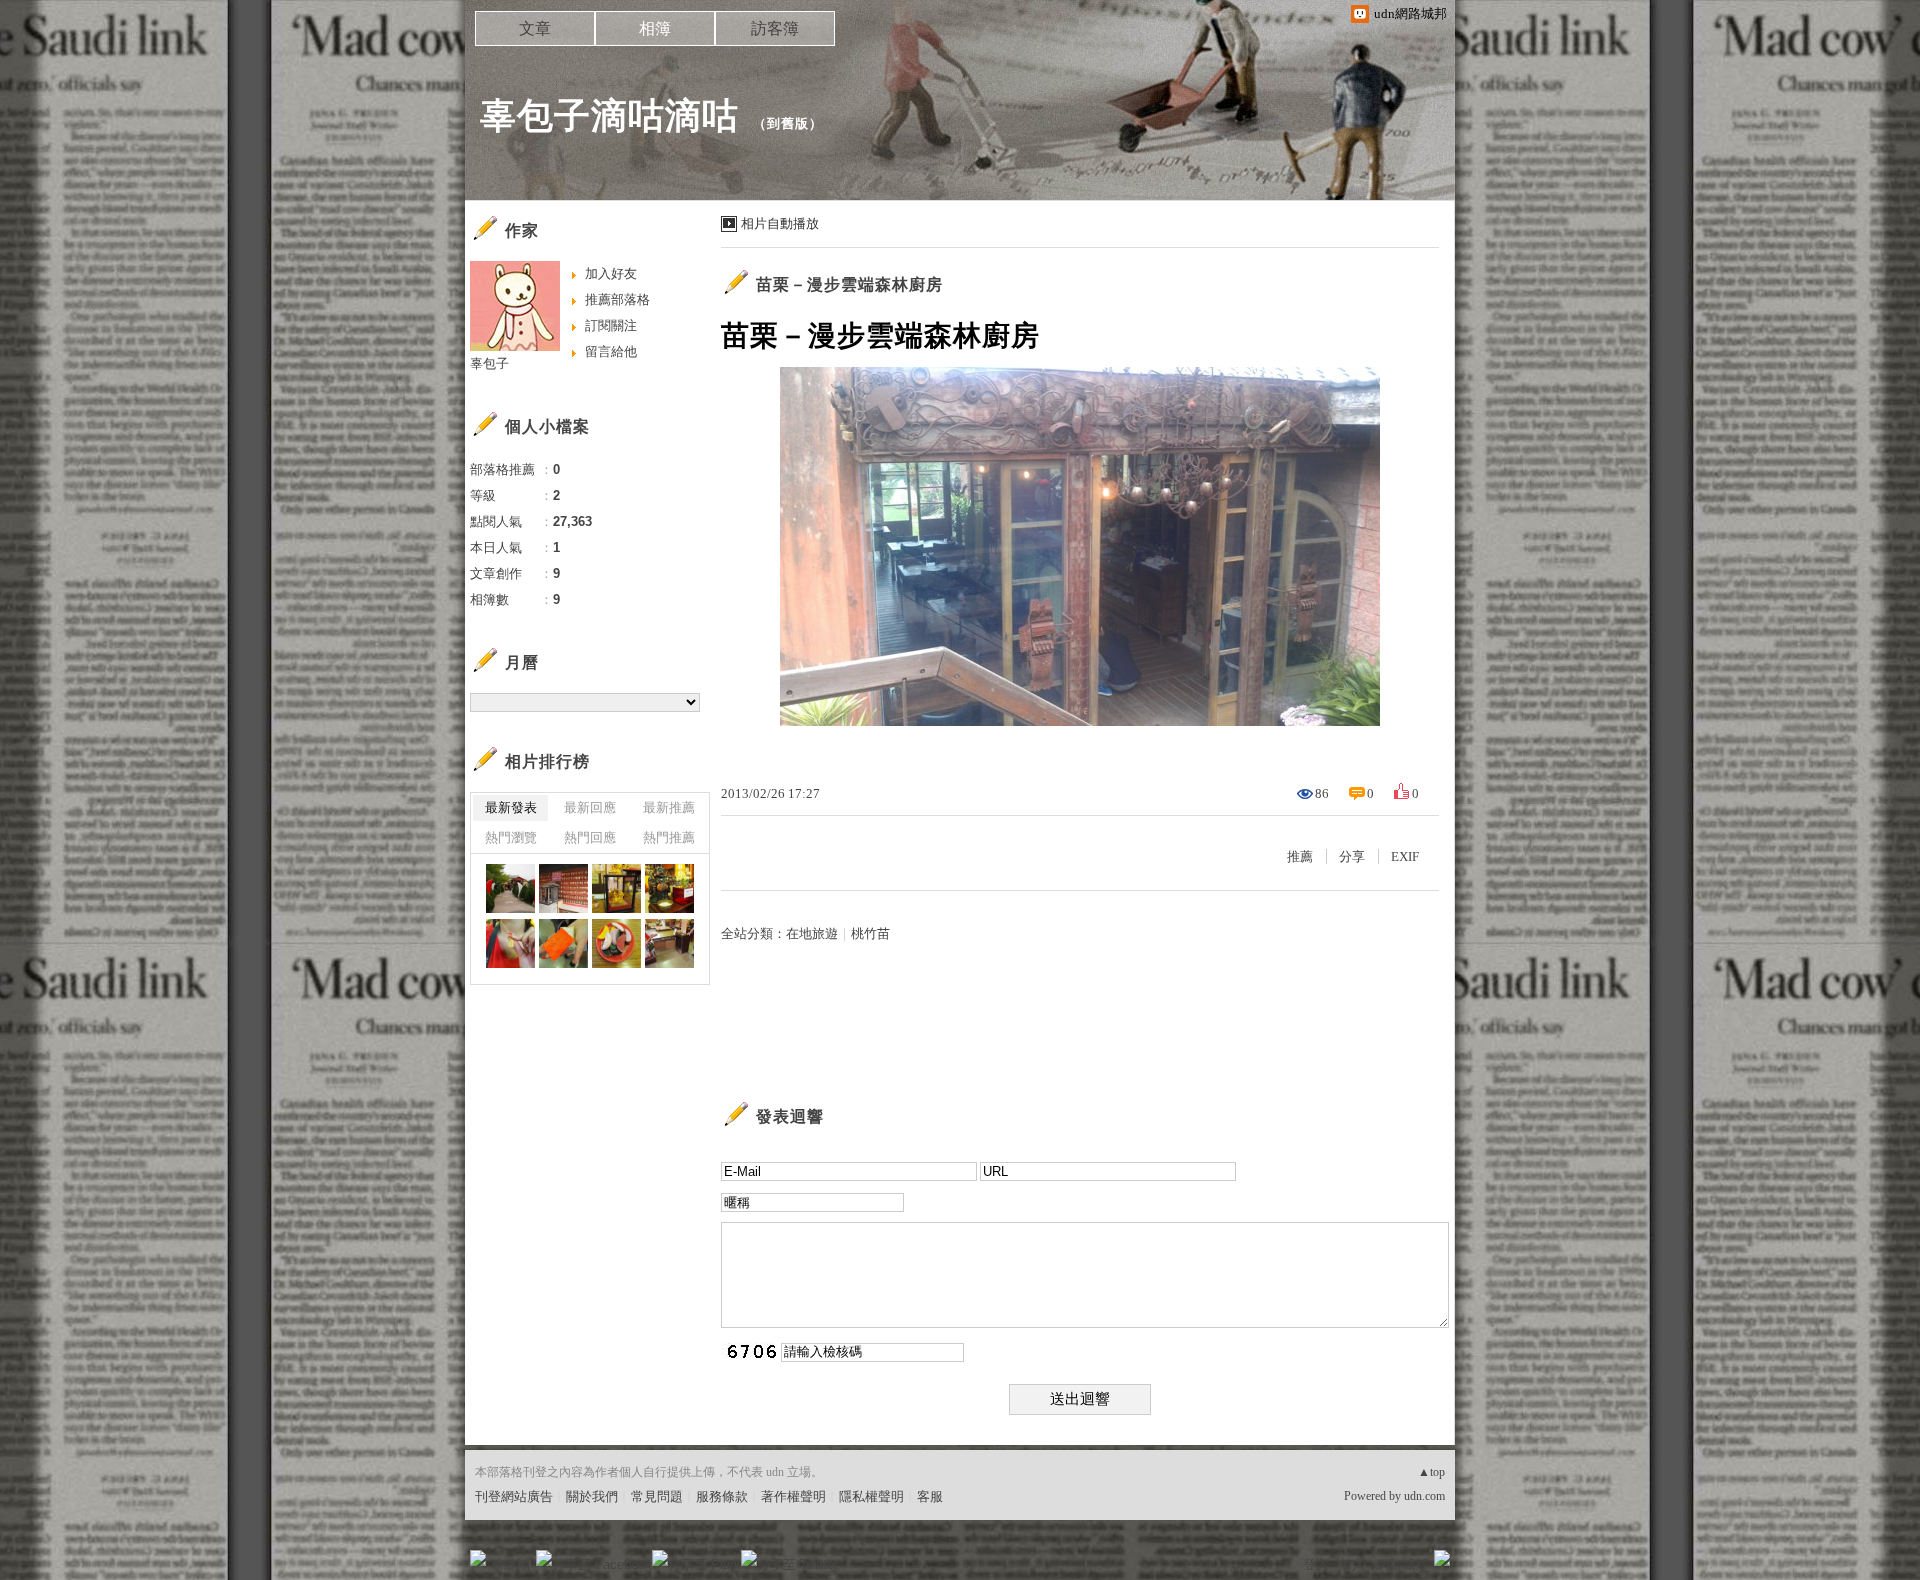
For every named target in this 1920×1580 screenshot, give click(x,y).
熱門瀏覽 (511, 837)
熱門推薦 (669, 837)
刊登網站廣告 (514, 1496)
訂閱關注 (611, 325)
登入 (1316, 1564)
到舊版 (788, 123)
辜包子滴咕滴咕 (609, 115)
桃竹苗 (870, 933)
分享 (1352, 856)
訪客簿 (775, 28)
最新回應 (590, 807)
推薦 (1300, 856)
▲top (1431, 1472)
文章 (535, 28)
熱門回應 (590, 837)
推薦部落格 (617, 299)
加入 (1352, 1564)
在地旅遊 (812, 933)
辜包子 (489, 363)
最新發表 (511, 807)
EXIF (1405, 856)
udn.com (1424, 1496)
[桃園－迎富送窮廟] (510, 888)
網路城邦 (1402, 1564)
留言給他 (611, 351)
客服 (930, 1496)
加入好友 (611, 273)
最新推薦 (669, 807)
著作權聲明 (793, 1496)
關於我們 (592, 1496)
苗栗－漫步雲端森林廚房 (849, 284)
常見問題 (657, 1496)
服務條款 (722, 1496)
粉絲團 (510, 1564)
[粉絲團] (478, 1558)
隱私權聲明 (871, 1496)
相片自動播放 (780, 223)
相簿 (655, 28)
